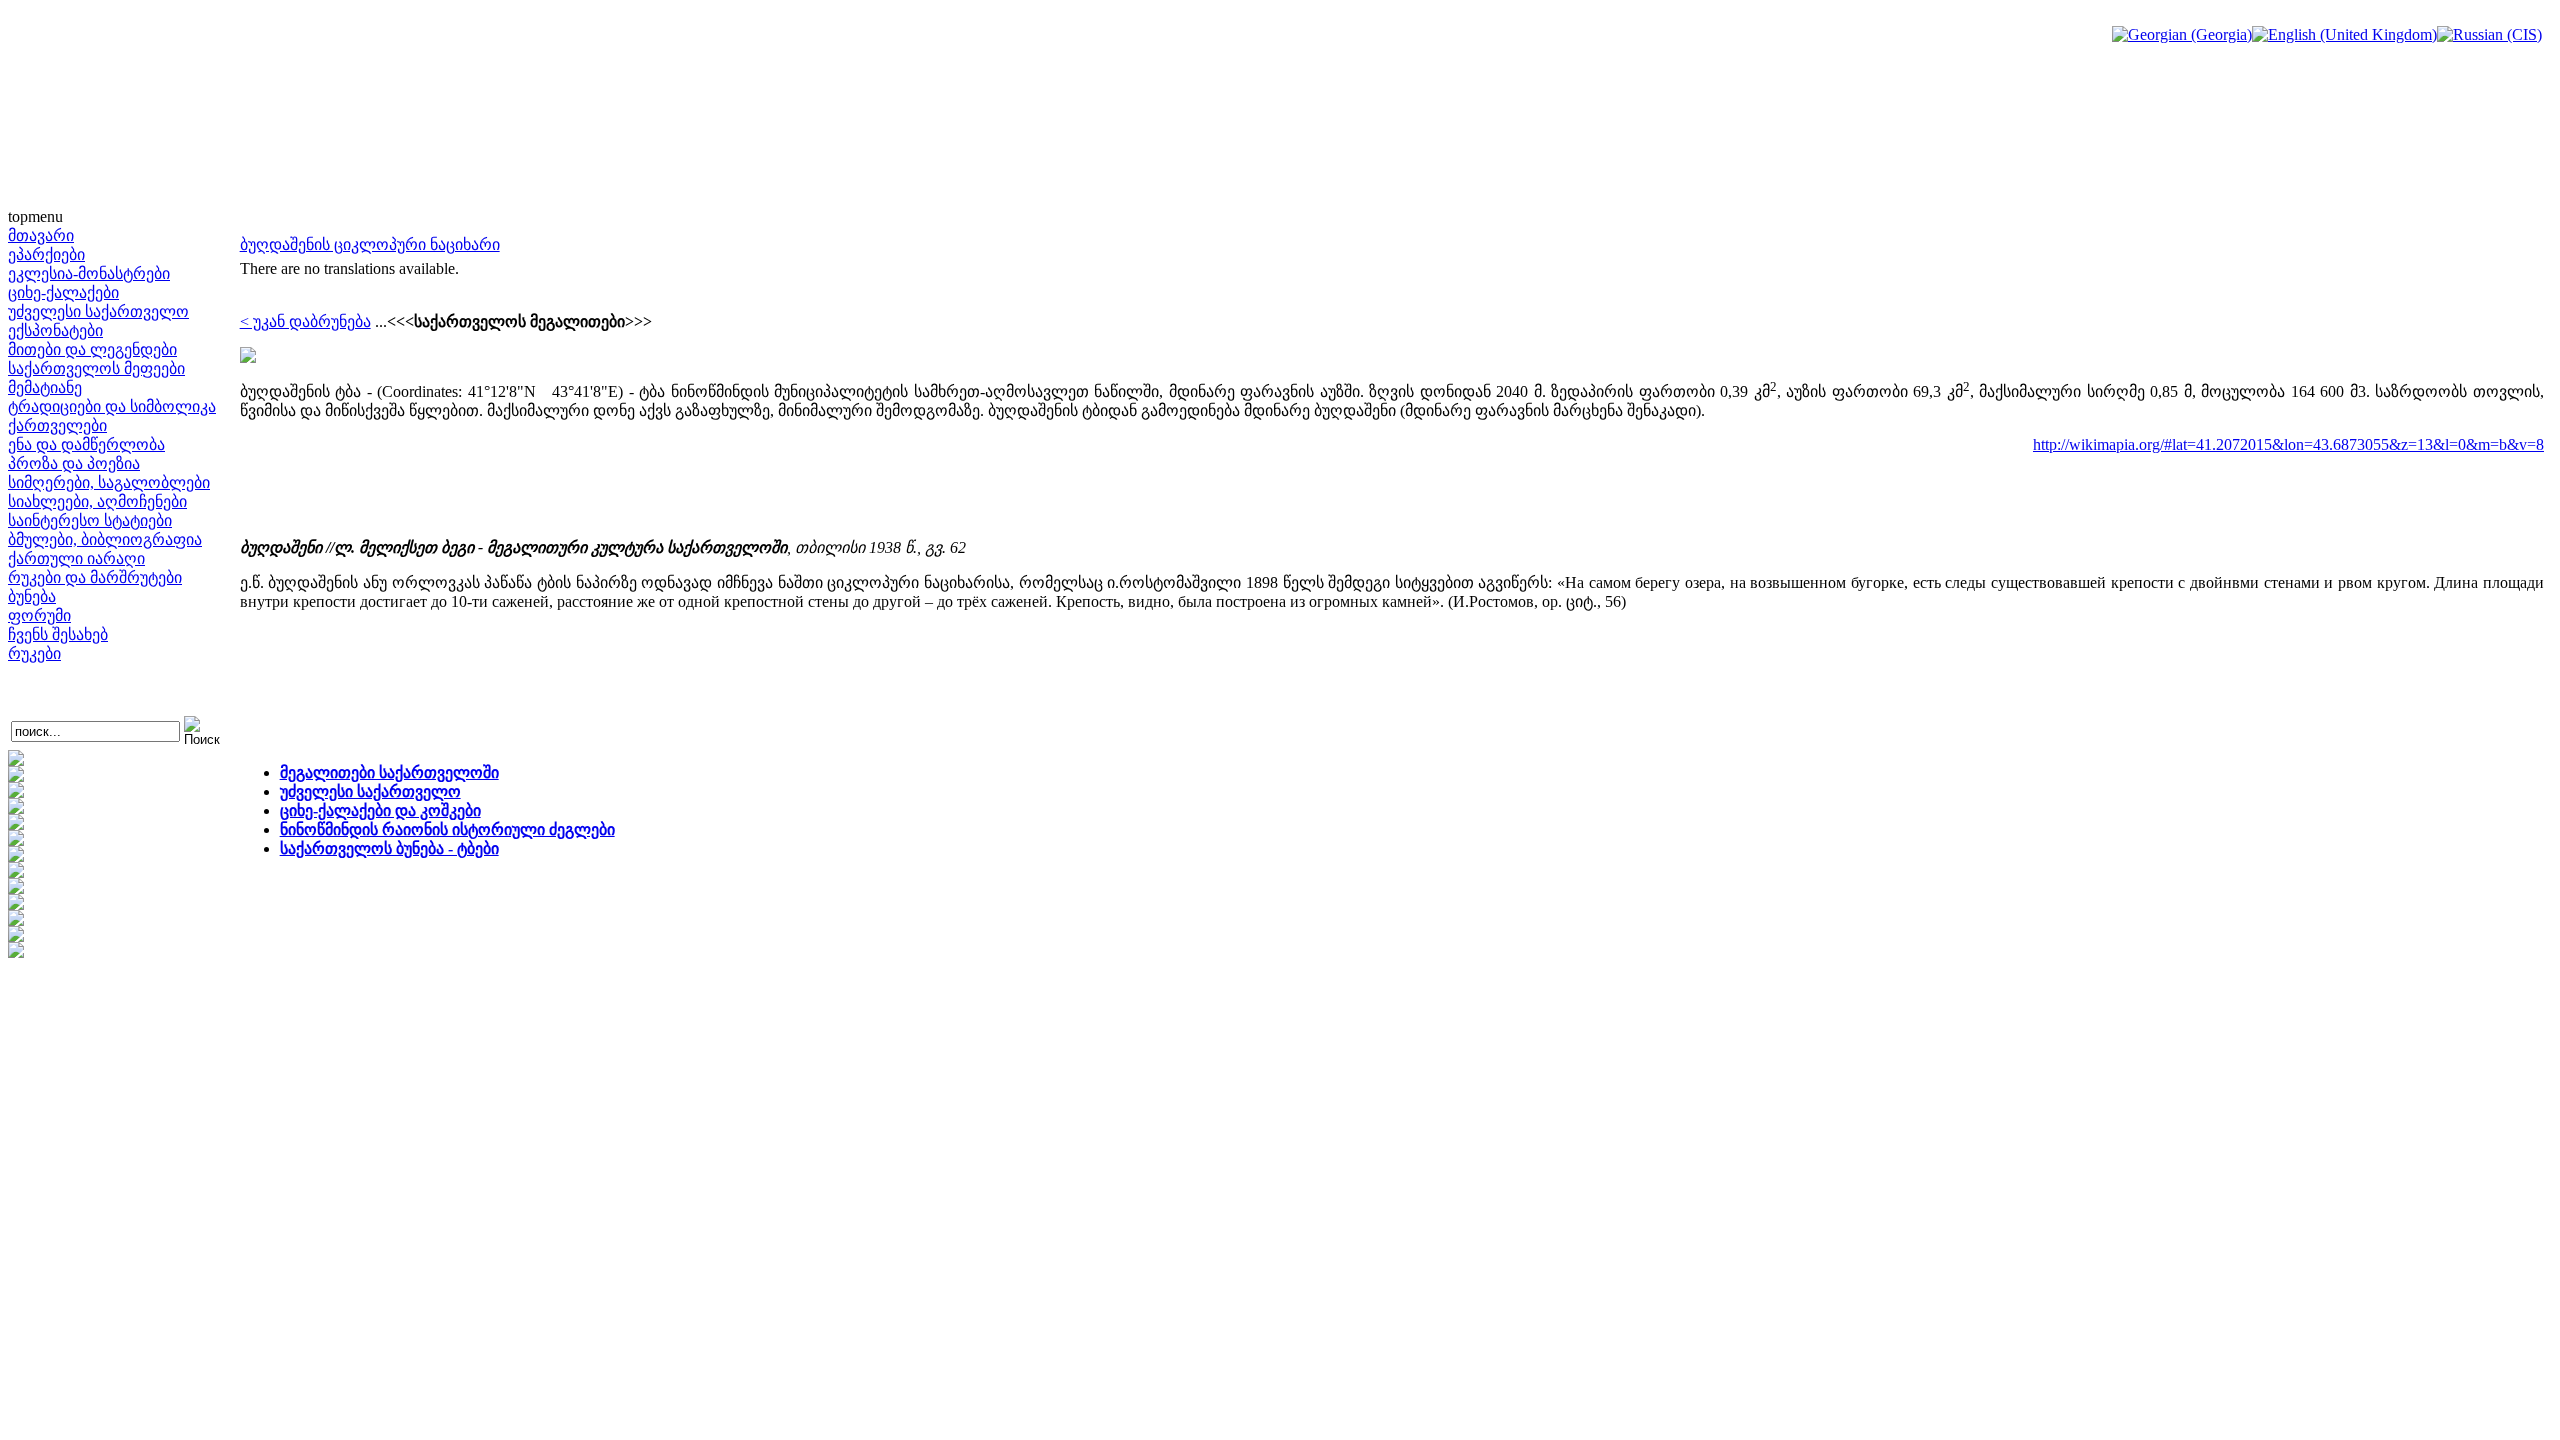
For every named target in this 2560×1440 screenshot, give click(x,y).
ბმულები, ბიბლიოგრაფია (105, 539)
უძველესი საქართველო (98, 311)
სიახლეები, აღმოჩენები (97, 501)
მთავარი (41, 235)
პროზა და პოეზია (74, 463)
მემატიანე (45, 387)
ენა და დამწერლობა (86, 444)
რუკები (34, 653)
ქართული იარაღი (76, 558)
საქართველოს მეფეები (96, 368)
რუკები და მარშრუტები (95, 577)
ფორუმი (39, 615)
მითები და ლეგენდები (92, 349)
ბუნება (32, 596)
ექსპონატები (55, 330)
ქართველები (57, 425)
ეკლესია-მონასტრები (89, 273)
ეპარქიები (46, 254)
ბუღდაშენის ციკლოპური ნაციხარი (370, 244)
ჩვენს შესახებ (58, 634)
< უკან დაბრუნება (305, 321)
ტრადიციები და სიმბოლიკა (112, 406)
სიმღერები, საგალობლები (109, 482)
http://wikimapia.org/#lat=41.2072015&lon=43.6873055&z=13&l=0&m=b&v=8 (2288, 444)
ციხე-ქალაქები (63, 292)
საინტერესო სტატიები (90, 520)
